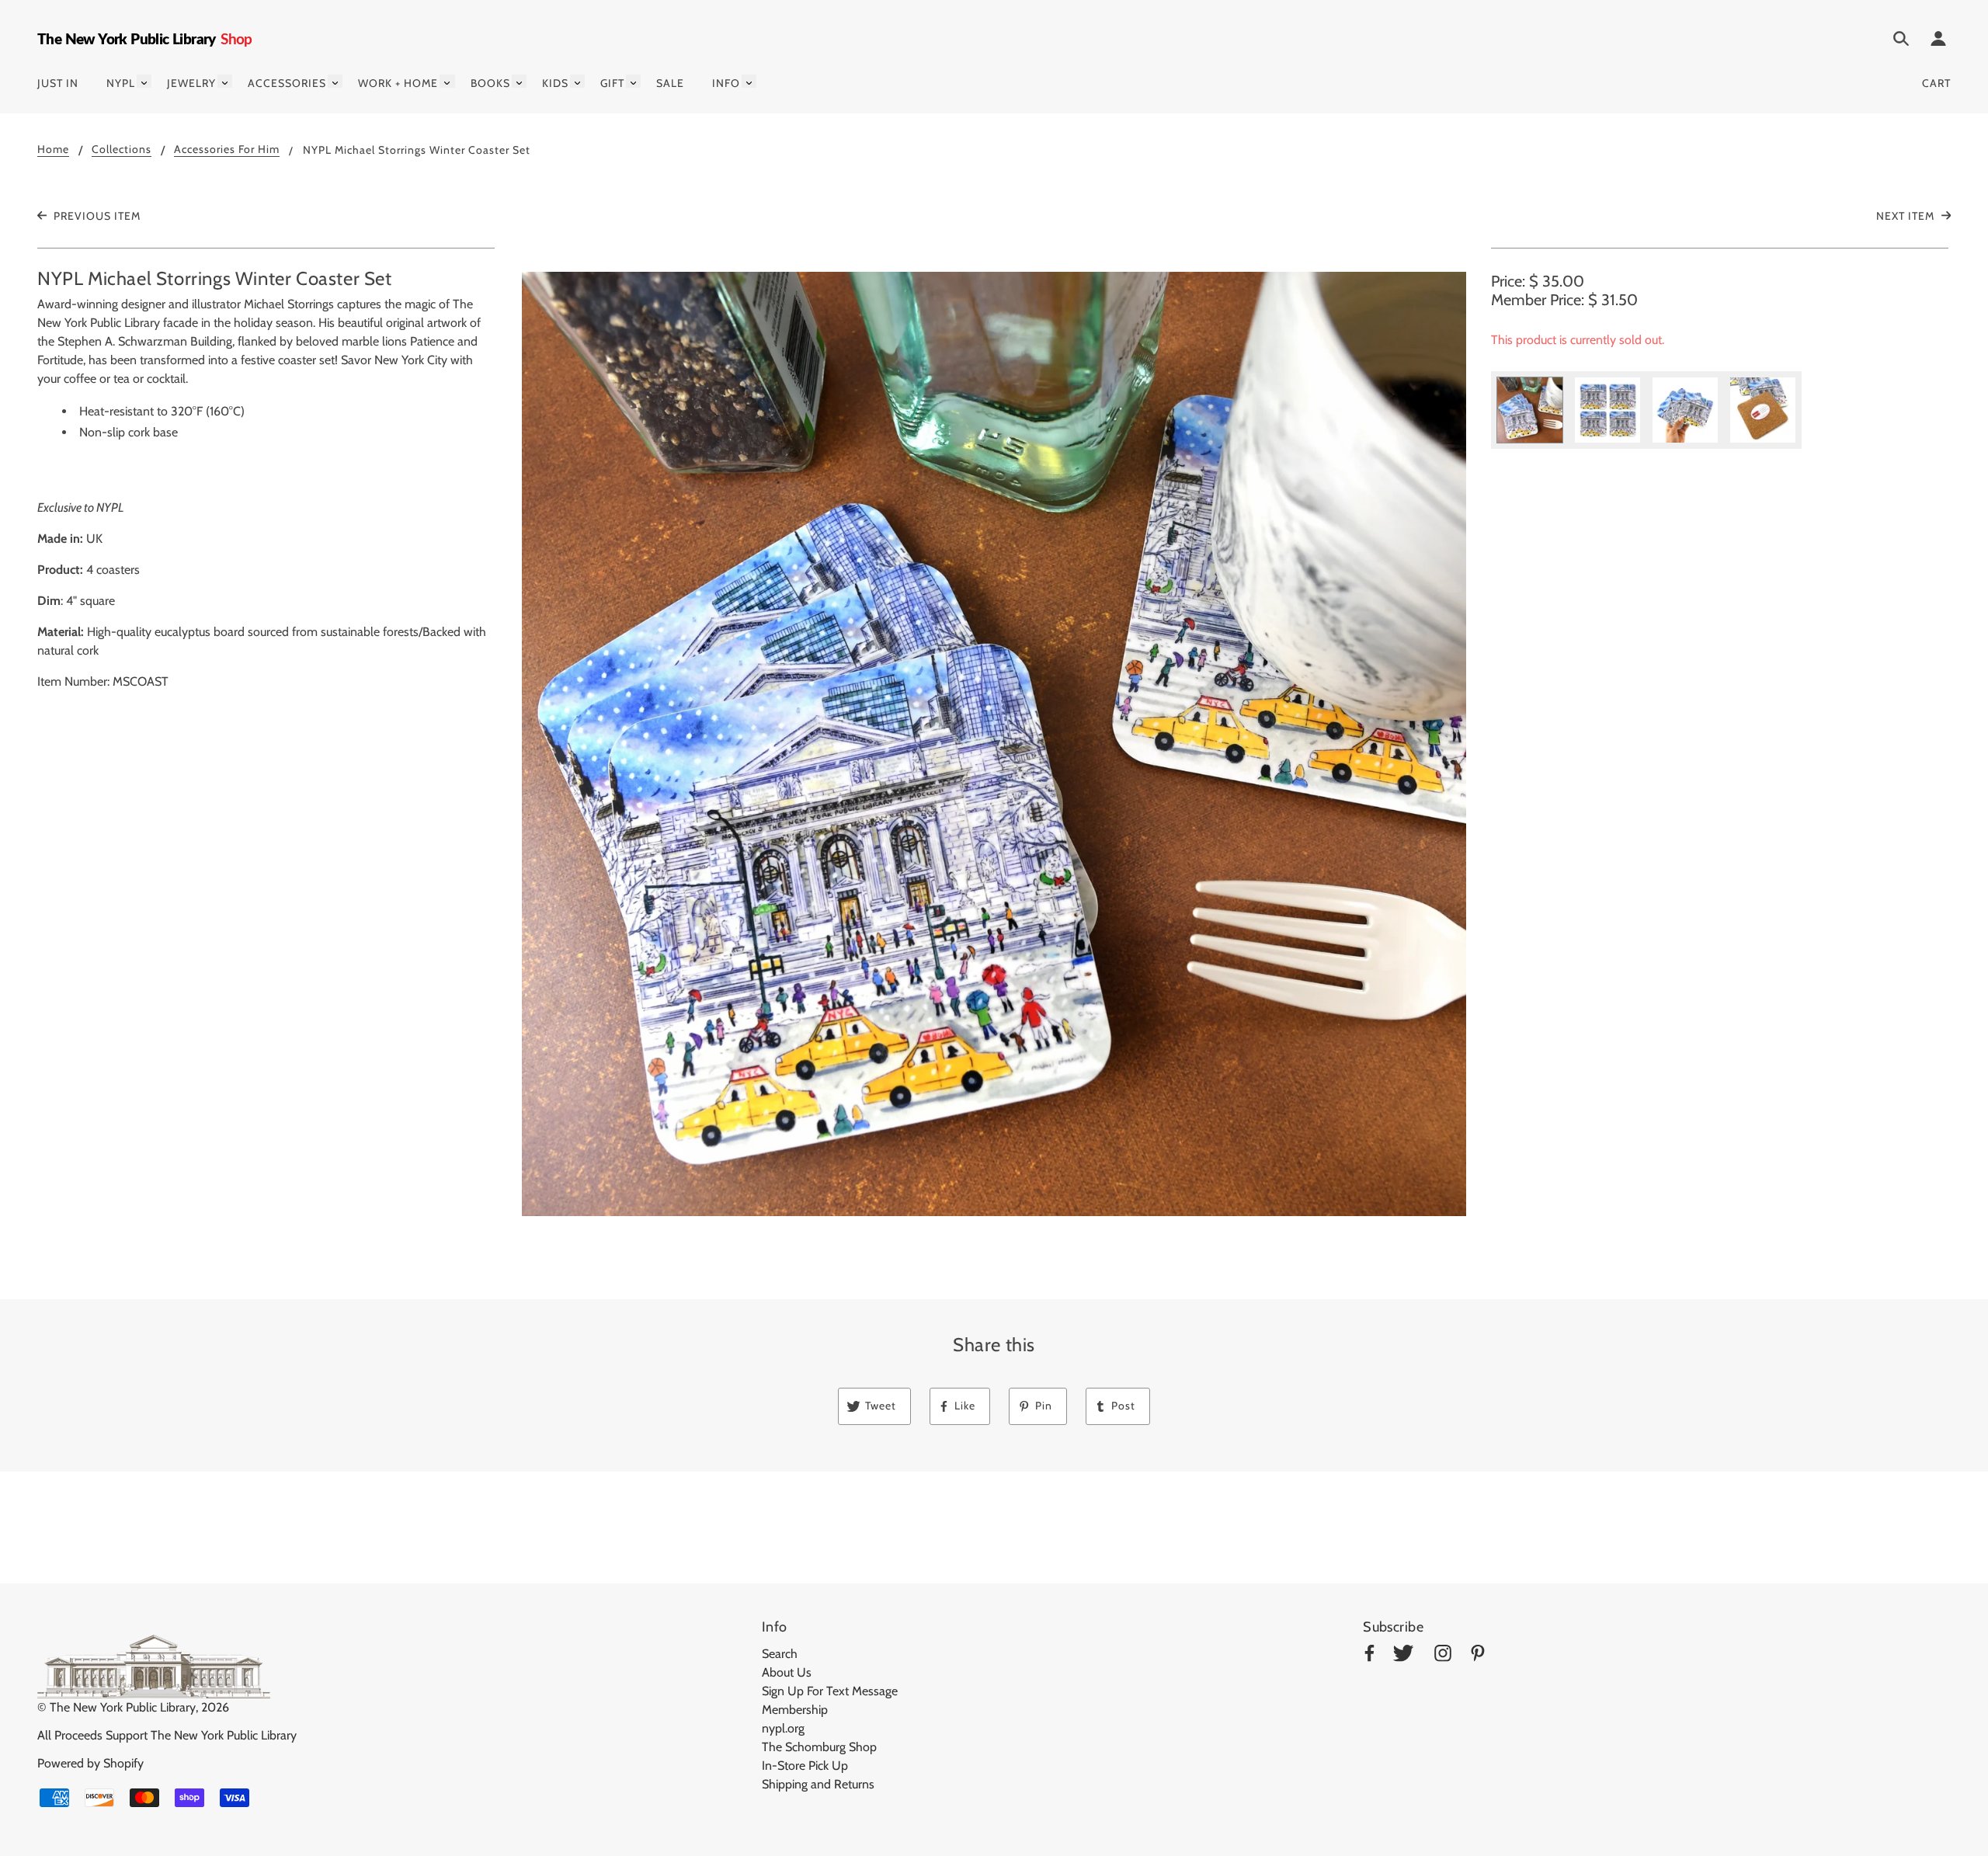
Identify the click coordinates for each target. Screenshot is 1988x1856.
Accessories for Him (227, 150)
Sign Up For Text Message (830, 1691)
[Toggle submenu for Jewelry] (225, 81)
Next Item (1907, 216)
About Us (787, 1672)
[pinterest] (1478, 1656)
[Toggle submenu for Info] (749, 81)
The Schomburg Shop (819, 1747)
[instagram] (1443, 1656)
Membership (795, 1710)
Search (780, 1654)
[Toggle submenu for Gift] (633, 81)
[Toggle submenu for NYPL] (144, 81)
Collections (122, 150)
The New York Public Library (123, 1707)
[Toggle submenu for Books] (519, 81)
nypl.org (783, 1728)
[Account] (1938, 41)
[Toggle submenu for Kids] (577, 81)
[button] (994, 744)
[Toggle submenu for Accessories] (335, 81)
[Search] (1901, 41)
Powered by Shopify (90, 1763)
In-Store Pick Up (805, 1766)
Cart (1936, 83)
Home (53, 150)
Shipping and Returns (818, 1784)
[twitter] (1403, 1656)
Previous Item (96, 216)
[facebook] (1369, 1656)
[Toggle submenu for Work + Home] (447, 81)
